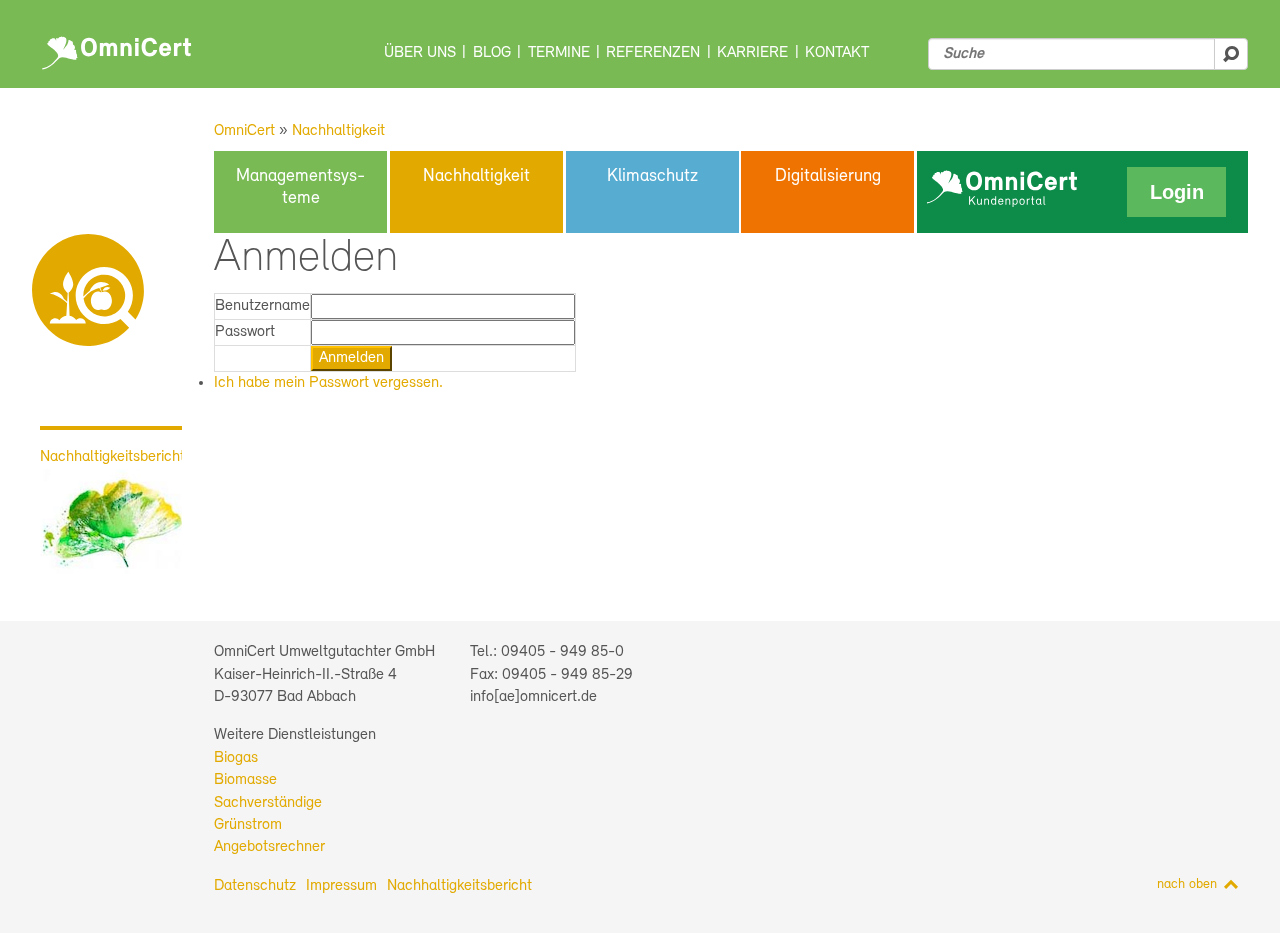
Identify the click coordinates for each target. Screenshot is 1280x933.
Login (1177, 192)
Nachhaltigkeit (338, 131)
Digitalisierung (828, 177)
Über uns (420, 53)
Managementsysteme (300, 188)
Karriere (752, 53)
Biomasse (245, 780)
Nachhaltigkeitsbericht (459, 886)
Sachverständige (268, 803)
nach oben (1187, 884)
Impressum (341, 886)
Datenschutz (255, 886)
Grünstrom (248, 825)
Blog (492, 53)
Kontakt (837, 53)
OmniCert (119, 48)
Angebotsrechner (269, 847)
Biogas (236, 758)
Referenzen (653, 53)
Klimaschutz (652, 177)
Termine (559, 53)
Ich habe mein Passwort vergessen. (328, 383)
